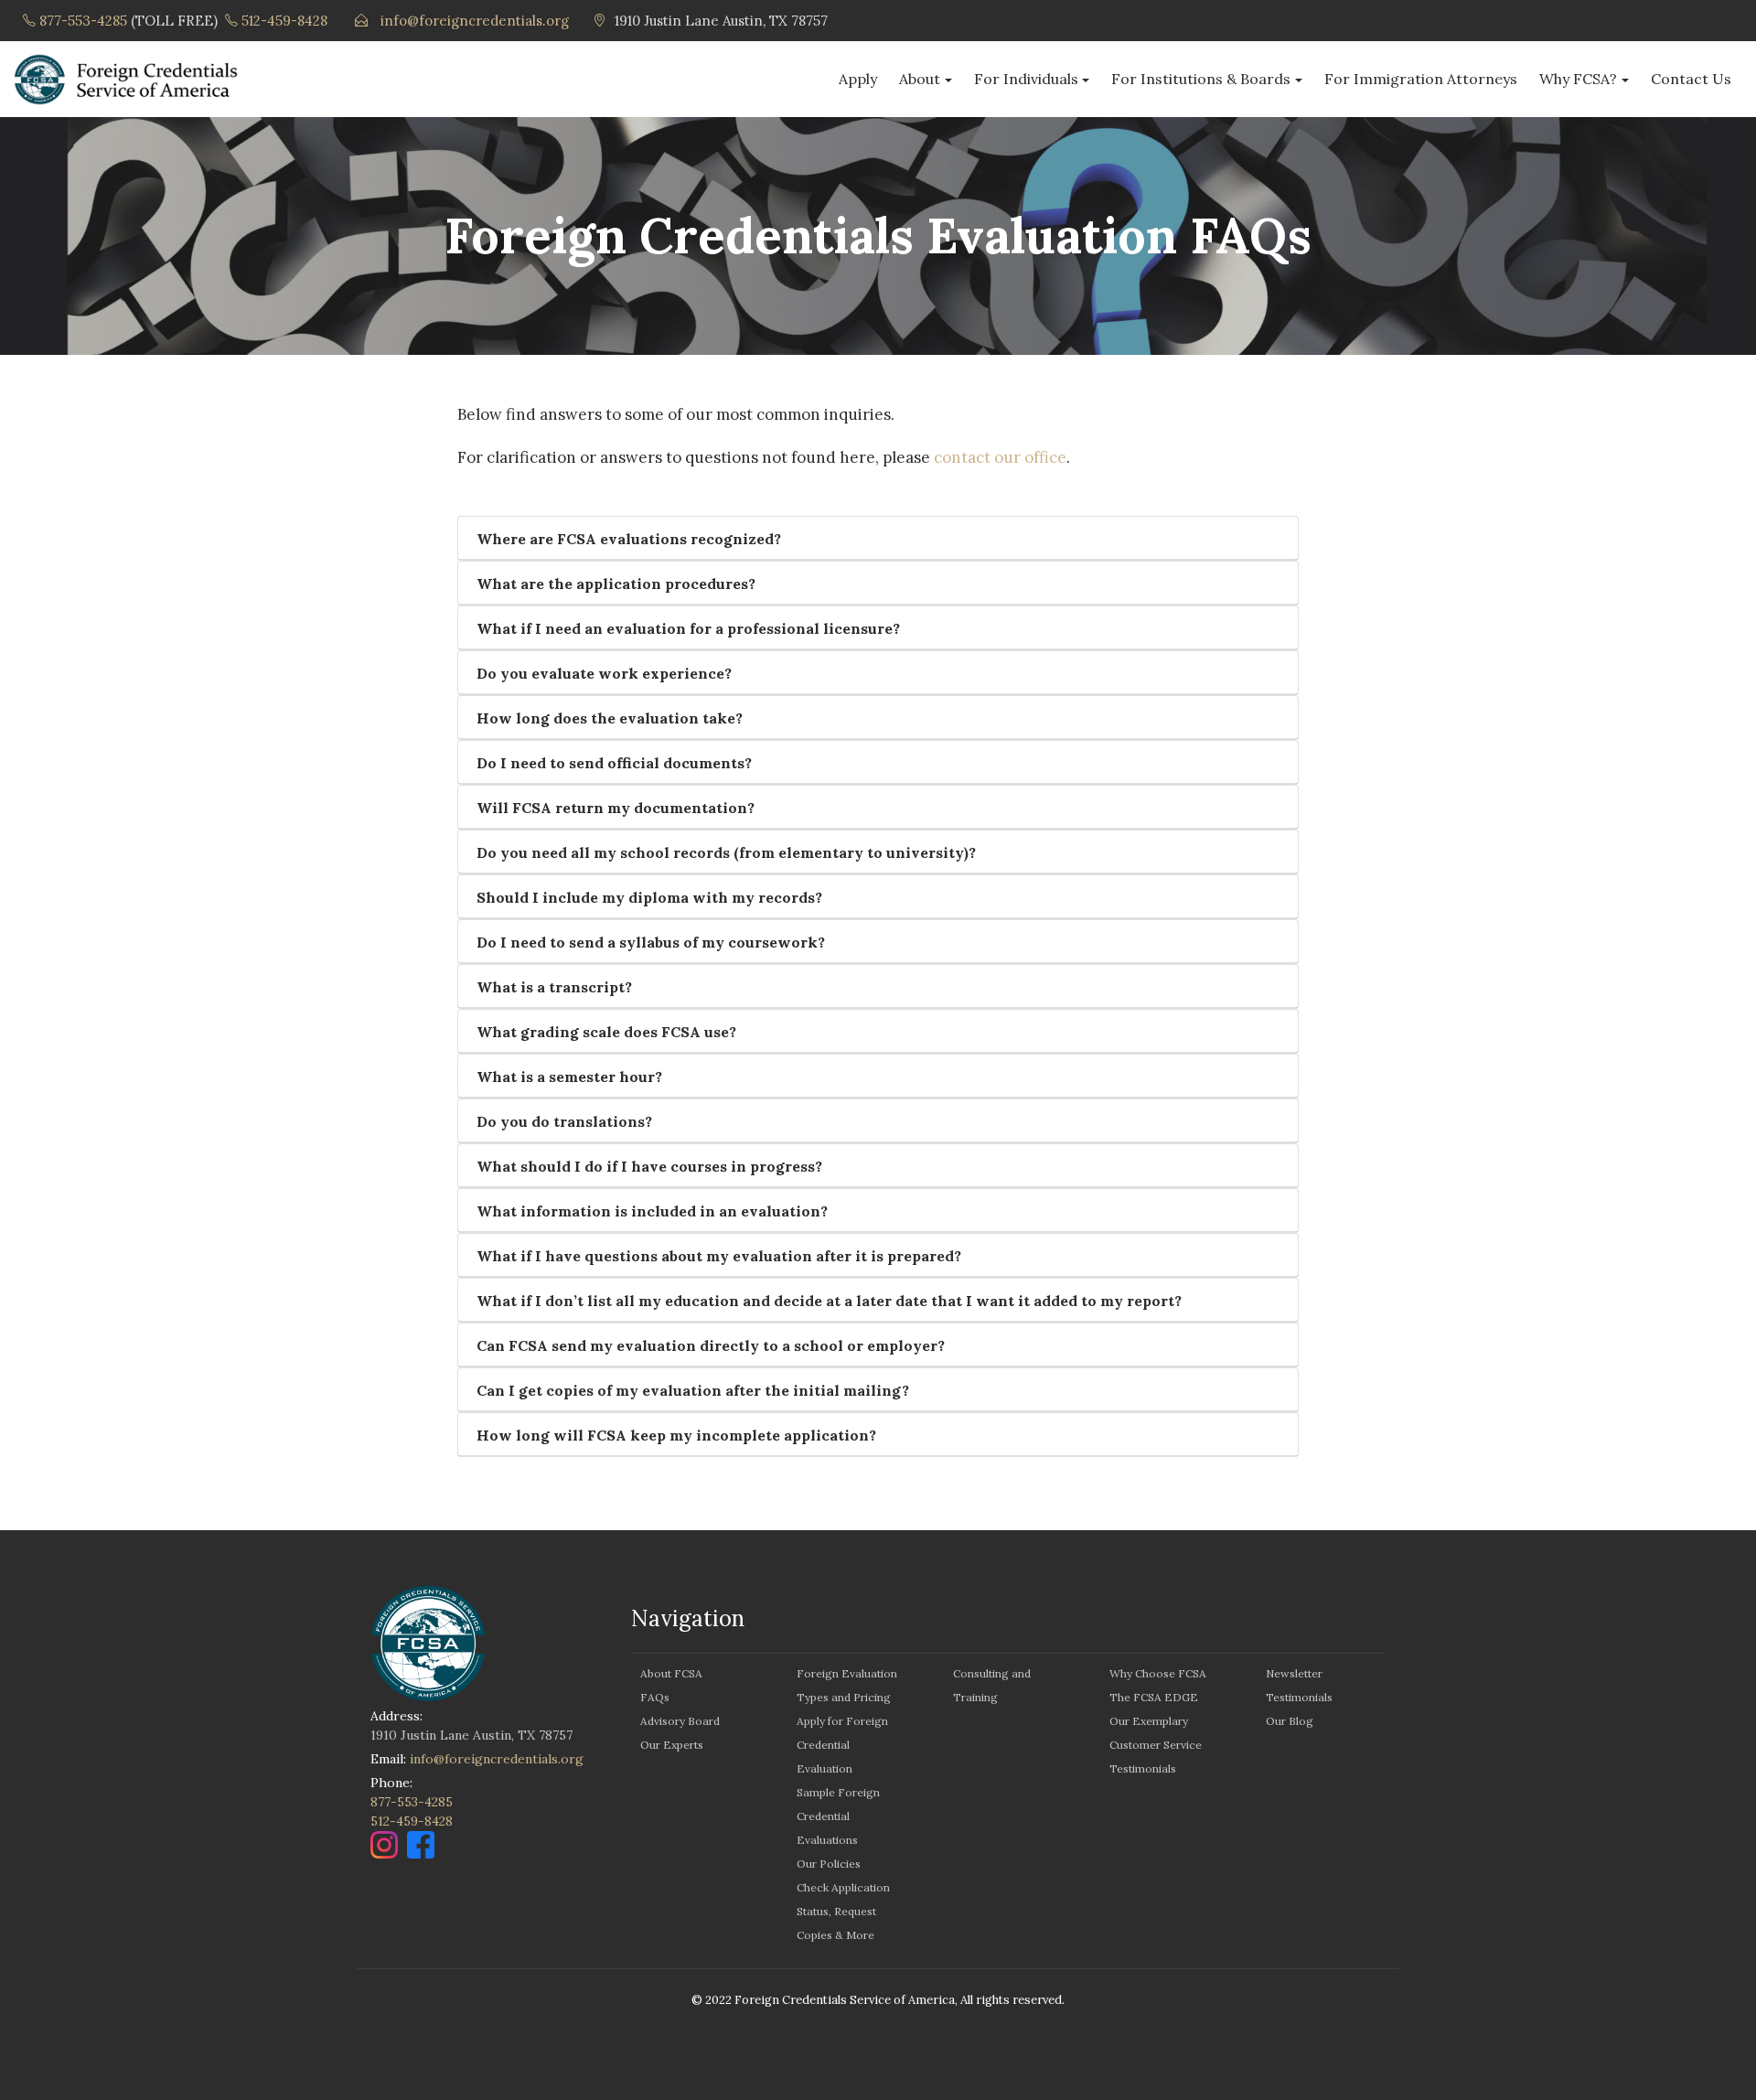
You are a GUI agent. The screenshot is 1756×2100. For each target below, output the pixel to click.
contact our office (1000, 457)
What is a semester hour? (569, 1077)
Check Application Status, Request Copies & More (843, 1911)
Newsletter (1294, 1673)
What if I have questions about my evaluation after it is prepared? (719, 1256)
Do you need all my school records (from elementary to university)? (726, 852)
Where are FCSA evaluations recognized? (629, 539)
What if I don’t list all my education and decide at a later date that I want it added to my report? (829, 1301)
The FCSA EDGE (1154, 1697)
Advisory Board (680, 1721)
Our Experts (672, 1745)
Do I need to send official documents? (614, 763)
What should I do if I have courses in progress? (649, 1166)
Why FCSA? (1578, 79)
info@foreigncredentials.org (475, 21)
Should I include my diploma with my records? (649, 897)
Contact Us (1691, 79)
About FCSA (671, 1673)
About (920, 79)
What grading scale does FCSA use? (606, 1032)
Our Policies (829, 1864)
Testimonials (1143, 1768)
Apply (858, 79)
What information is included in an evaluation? (652, 1211)
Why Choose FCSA (1158, 1673)
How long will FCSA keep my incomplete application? (676, 1435)
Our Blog (1290, 1721)
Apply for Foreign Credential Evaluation (842, 1745)
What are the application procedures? (616, 584)
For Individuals (1026, 79)
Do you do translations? (564, 1121)
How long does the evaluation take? (610, 718)
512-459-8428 (284, 21)
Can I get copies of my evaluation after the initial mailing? (693, 1390)
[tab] (878, 538)
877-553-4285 (83, 21)
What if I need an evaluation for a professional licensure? (688, 628)
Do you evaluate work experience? (604, 673)
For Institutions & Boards (1201, 79)
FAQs (655, 1697)
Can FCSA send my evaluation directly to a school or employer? (711, 1345)
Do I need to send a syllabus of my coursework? (651, 942)
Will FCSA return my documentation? (616, 808)
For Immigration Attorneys (1421, 79)
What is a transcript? (554, 987)
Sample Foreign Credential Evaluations (838, 1816)
